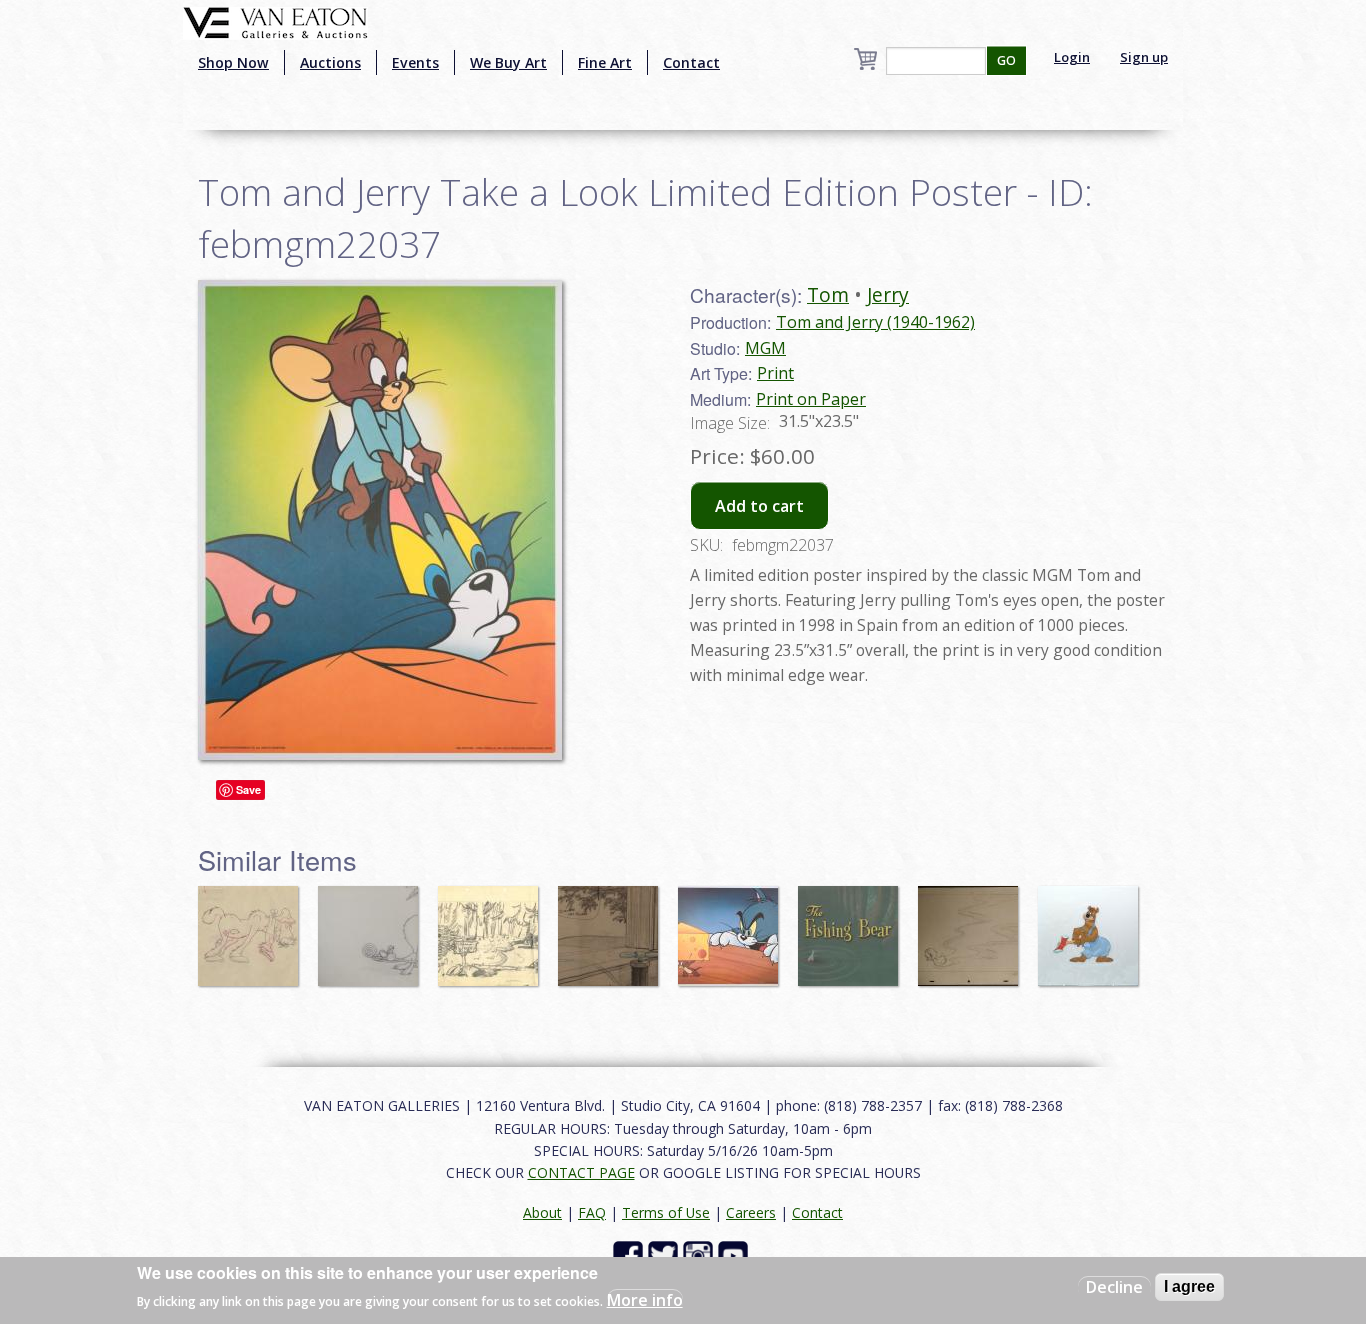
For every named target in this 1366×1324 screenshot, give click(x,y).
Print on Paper (811, 399)
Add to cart (759, 506)
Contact (691, 62)
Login (1072, 57)
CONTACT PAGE (581, 1172)
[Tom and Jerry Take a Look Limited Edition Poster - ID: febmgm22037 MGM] (380, 518)
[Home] (275, 21)
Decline (1114, 1287)
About (542, 1212)
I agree (1189, 1286)
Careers (751, 1212)
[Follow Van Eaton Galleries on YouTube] (735, 1254)
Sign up (1144, 57)
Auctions (330, 62)
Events (415, 62)
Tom (828, 294)
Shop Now (233, 62)
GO (1006, 60)
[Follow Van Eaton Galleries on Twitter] (665, 1254)
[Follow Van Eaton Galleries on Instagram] (700, 1254)
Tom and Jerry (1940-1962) (875, 322)
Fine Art (605, 62)
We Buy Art (508, 62)
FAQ (592, 1212)
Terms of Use (666, 1212)
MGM (765, 348)
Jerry (888, 294)
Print (775, 373)
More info (645, 1300)
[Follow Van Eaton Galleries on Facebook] (630, 1254)
